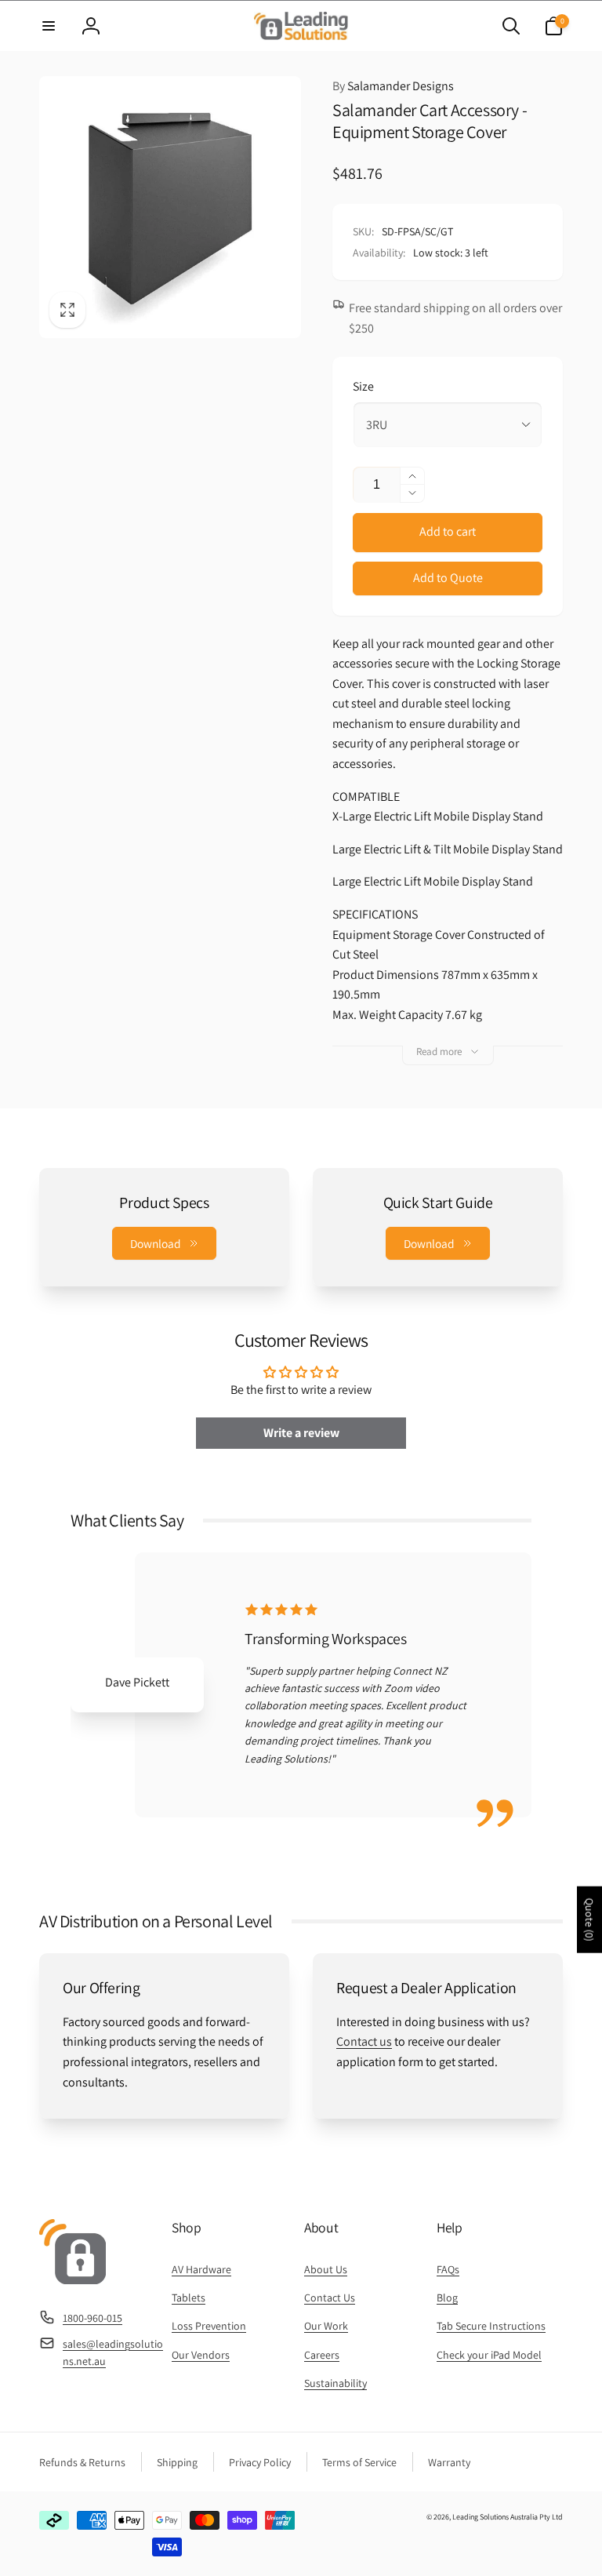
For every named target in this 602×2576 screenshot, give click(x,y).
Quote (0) (589, 1919)
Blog (447, 2298)
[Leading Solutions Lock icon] (73, 2280)
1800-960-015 (92, 2318)
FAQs (448, 2269)
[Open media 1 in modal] (170, 207)
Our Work (326, 2326)
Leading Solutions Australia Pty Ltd (508, 2517)
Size (363, 386)
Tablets (189, 2298)
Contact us (364, 2041)
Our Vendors (201, 2355)
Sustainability (335, 2383)
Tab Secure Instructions (491, 2326)
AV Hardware (201, 2269)
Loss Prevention (209, 2326)
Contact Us (330, 2298)
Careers (322, 2355)
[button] (49, 26)
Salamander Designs (393, 86)
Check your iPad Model (489, 2355)
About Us (326, 2269)
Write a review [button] (301, 1433)
